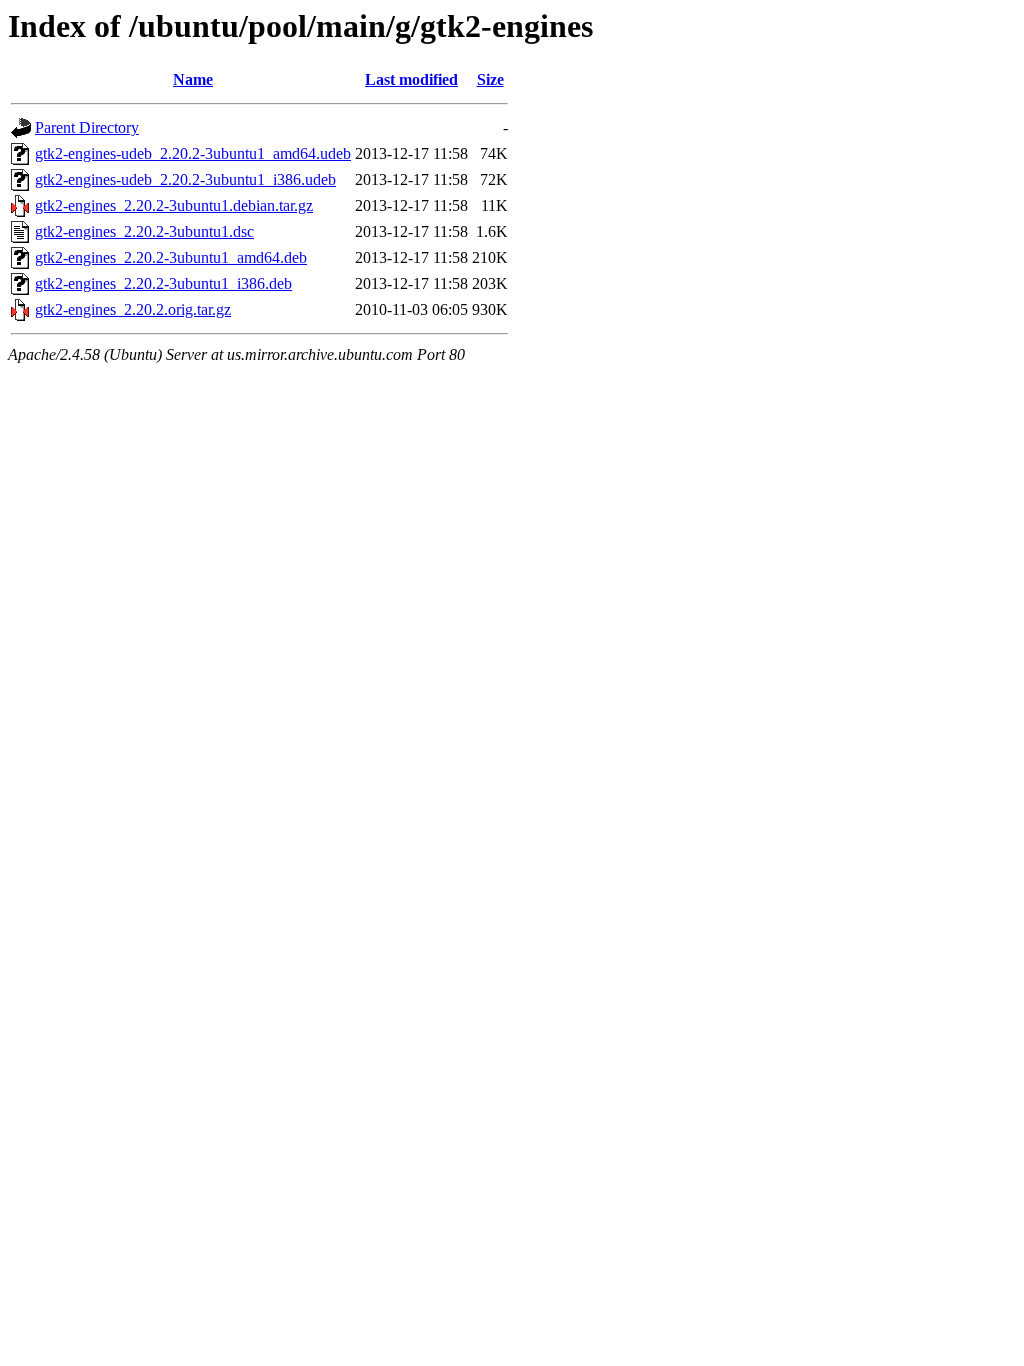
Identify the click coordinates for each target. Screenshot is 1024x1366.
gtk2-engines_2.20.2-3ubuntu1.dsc (144, 231)
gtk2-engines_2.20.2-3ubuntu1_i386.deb (163, 283)
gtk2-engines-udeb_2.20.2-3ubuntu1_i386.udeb (185, 179)
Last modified (411, 79)
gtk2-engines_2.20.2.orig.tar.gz (133, 309)
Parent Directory (87, 127)
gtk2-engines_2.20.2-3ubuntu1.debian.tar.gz (174, 205)
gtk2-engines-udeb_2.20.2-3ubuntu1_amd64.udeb (193, 153)
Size (490, 79)
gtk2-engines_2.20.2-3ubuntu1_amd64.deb (171, 257)
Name (193, 79)
